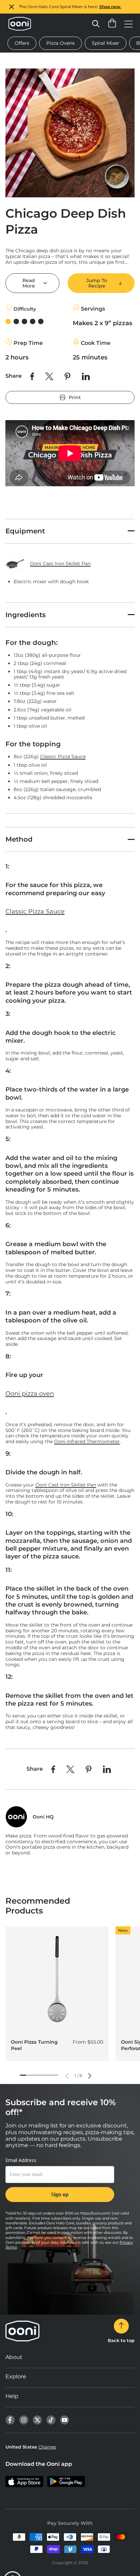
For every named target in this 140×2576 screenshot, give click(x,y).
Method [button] (19, 839)
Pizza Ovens (60, 43)
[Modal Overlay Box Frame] (60, 2184)
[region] (70, 7)
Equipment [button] (25, 531)
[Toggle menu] (128, 24)
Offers (22, 43)
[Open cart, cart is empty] (112, 24)
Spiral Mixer (106, 43)
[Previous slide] (67, 2076)
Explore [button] (16, 2376)
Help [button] (12, 2396)
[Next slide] (90, 2076)
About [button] (14, 2357)
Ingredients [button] (25, 615)
